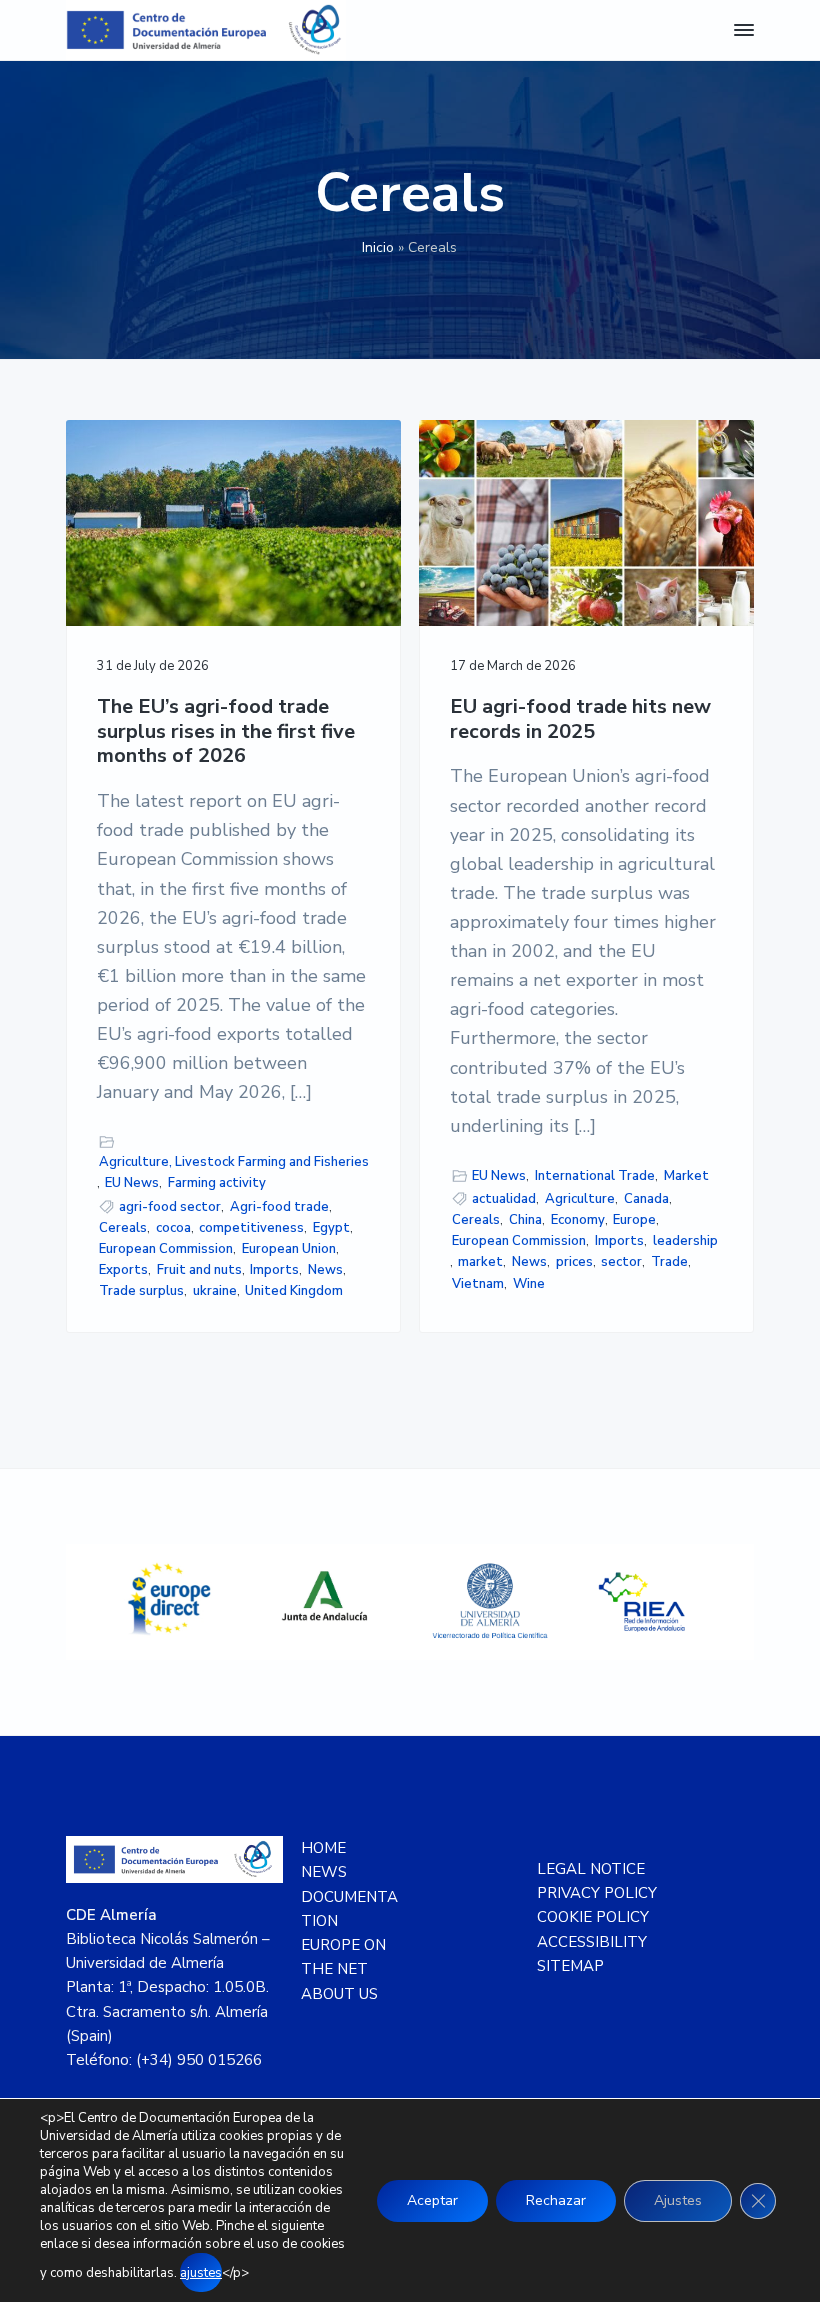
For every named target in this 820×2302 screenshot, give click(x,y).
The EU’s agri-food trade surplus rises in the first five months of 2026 (226, 732)
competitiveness (251, 1228)
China (525, 1220)
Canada (646, 1199)
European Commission (166, 1249)
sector (621, 1262)
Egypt (331, 1228)
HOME (323, 1848)
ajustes (201, 2273)
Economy (578, 1220)
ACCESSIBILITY (592, 1942)
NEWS (324, 1872)
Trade (669, 1262)
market (480, 1262)
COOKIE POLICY (593, 1917)
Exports (123, 1270)
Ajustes (678, 2200)
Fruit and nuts (199, 1270)
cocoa (173, 1228)
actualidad (504, 1199)
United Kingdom (294, 1291)
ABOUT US (339, 1994)
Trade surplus (141, 1291)
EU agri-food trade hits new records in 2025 (580, 719)
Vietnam (478, 1284)
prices (574, 1262)
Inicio (378, 247)
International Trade (595, 1176)
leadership (685, 1241)
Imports (274, 1270)
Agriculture (580, 1199)
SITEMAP (570, 1966)
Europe (634, 1220)
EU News (132, 1183)
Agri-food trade (279, 1207)
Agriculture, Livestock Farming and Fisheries (234, 1162)
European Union (289, 1249)
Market (686, 1176)
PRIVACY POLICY (597, 1893)
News (325, 1270)
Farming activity (217, 1183)
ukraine (215, 1291)
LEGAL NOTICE (591, 1869)
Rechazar (556, 2200)
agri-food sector (170, 1207)
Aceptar (432, 2200)
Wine (529, 1284)
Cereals (123, 1228)
